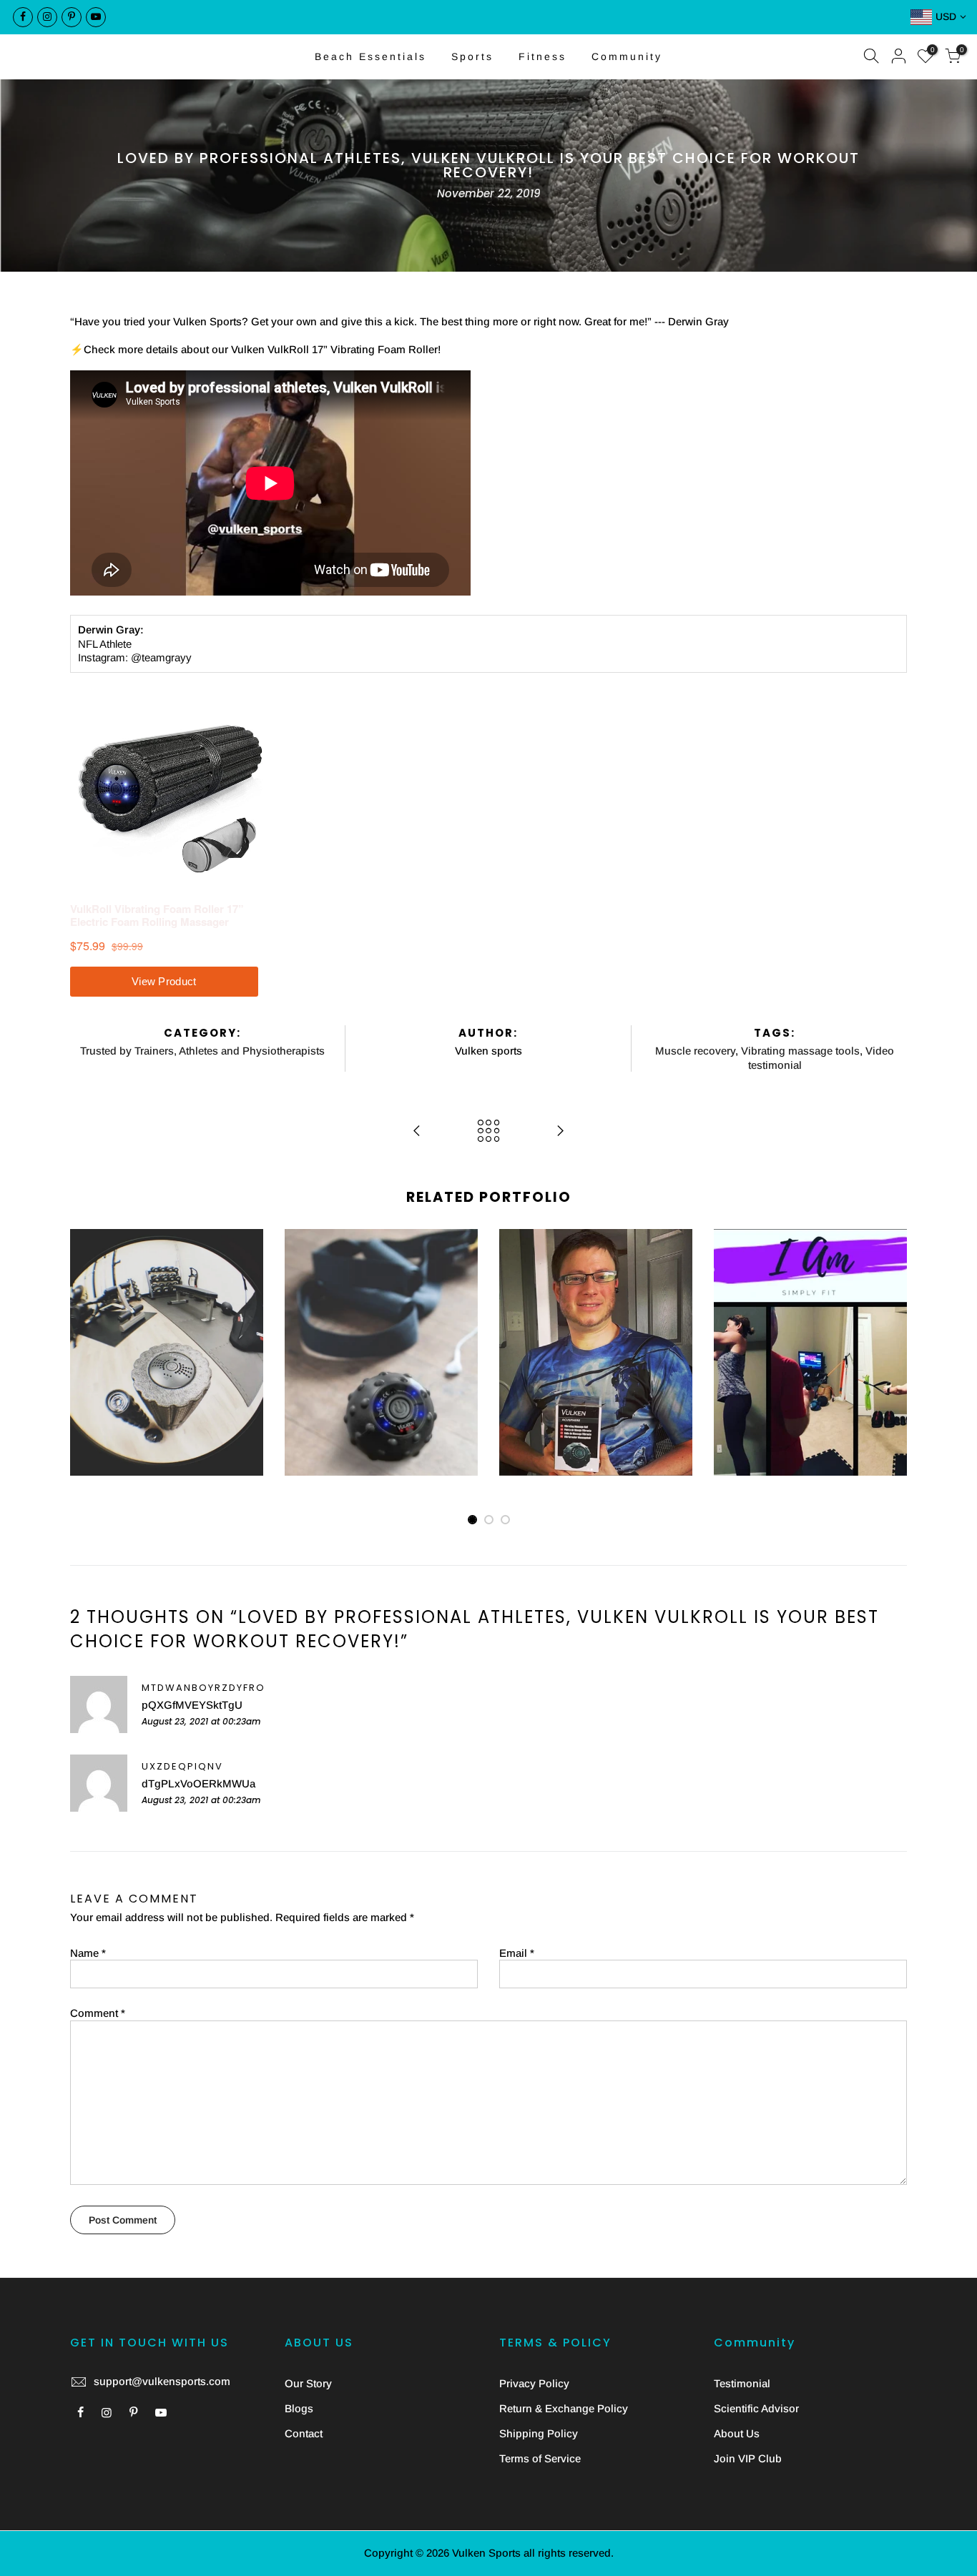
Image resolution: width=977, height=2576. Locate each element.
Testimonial (742, 2383)
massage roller (170, 1312)
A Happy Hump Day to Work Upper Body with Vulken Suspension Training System (810, 1262)
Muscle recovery (695, 1051)
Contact (304, 2433)
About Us (737, 2433)
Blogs (299, 2408)
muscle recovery (356, 1317)
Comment (98, 2013)
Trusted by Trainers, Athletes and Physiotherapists (202, 1051)
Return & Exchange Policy (564, 2408)
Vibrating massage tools (800, 1051)
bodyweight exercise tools (809, 1297)
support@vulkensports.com (162, 2381)
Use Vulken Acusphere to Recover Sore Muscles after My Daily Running (596, 1289)
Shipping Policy (539, 2433)
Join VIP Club (748, 2458)
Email (517, 1953)
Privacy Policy (534, 2383)
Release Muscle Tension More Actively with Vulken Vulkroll (167, 1255)
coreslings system (834, 1325)
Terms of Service (540, 2458)
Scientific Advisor (756, 2408)
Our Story (308, 2383)
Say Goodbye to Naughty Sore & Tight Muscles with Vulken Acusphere (382, 1289)
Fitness (542, 56)
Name (88, 1953)
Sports (472, 56)
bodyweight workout (796, 1312)
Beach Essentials (370, 56)
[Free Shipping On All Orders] (488, 17)
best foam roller (134, 1284)
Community (627, 56)
